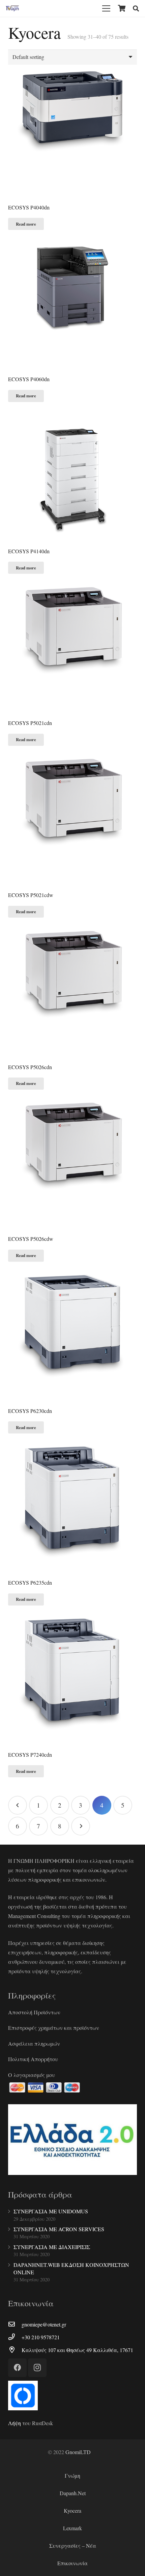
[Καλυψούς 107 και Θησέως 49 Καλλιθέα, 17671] (15, 2350)
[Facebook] (17, 2368)
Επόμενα (81, 1826)
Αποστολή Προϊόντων (34, 2012)
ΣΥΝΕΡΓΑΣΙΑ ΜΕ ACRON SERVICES (59, 2229)
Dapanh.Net (73, 2493)
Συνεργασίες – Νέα (73, 2546)
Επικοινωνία (72, 2563)
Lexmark (72, 2528)
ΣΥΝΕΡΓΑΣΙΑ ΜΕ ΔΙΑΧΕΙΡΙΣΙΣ (52, 2247)
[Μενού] (106, 8)
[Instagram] (37, 2368)
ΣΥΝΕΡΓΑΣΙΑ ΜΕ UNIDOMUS (51, 2211)
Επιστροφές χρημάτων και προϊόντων (54, 2028)
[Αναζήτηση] (136, 8)
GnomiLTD (78, 2452)
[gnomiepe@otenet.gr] (15, 2324)
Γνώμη (72, 2475)
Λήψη (14, 2423)
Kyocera (72, 2511)
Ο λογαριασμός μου (32, 2075)
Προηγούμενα (18, 1805)
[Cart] (122, 8)
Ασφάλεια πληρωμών (34, 2043)
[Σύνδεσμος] (12, 8)
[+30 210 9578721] (15, 2337)
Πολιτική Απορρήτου (33, 2059)
